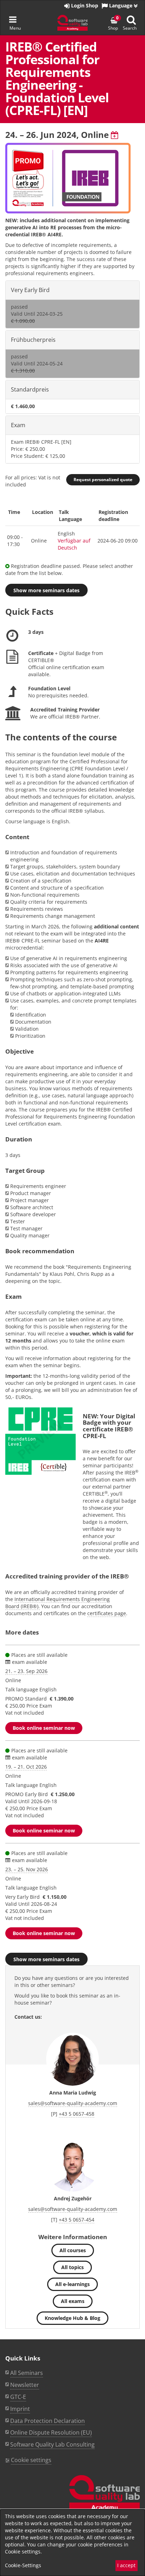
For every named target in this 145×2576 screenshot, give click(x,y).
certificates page (107, 1613)
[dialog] (72, 2543)
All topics (72, 2267)
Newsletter (25, 2385)
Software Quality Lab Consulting (52, 2444)
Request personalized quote (103, 480)
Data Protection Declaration (48, 2421)
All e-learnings (72, 2284)
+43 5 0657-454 (77, 2220)
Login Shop (84, 5)
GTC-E (18, 2397)
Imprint (20, 2409)
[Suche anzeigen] (131, 20)
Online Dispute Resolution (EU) (51, 2432)
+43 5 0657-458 (77, 2114)
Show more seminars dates (46, 590)
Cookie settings (31, 2460)
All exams (73, 2301)
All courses (73, 2250)
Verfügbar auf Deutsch (74, 544)
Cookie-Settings (23, 2565)
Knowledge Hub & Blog (72, 2318)
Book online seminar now (44, 1728)
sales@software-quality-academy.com (73, 2103)
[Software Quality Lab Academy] (105, 2494)
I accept (126, 2565)
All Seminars (27, 2373)
